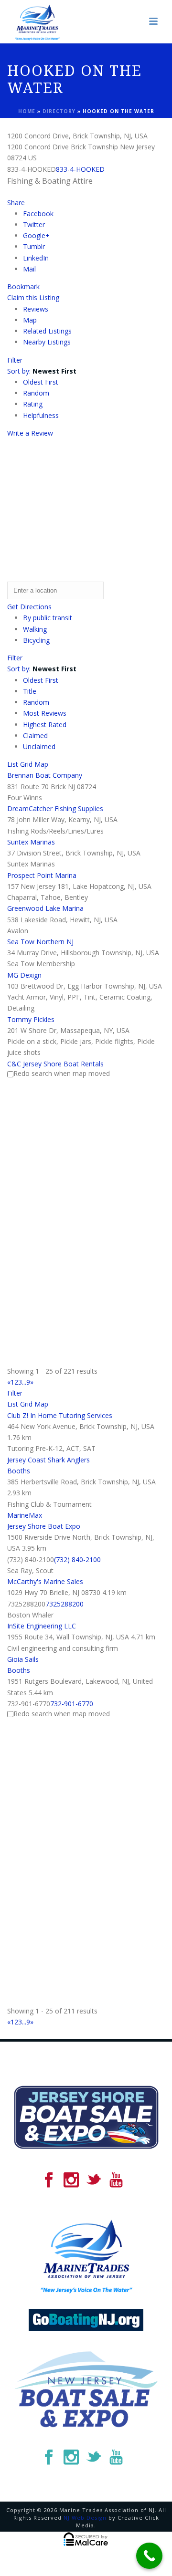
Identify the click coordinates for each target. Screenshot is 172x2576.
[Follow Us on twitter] (94, 2180)
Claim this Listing (33, 297)
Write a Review (30, 433)
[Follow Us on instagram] (71, 2180)
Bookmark (23, 287)
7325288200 (64, 1604)
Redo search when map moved (62, 1073)
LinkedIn (36, 258)
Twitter (34, 224)
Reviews (36, 309)
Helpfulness (41, 415)
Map (30, 320)
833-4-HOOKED (80, 169)
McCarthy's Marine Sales (45, 1581)
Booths (19, 1471)
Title (30, 691)
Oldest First (41, 382)
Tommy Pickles (31, 1019)
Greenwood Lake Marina (45, 908)
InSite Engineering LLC (42, 1626)
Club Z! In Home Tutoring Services (60, 1415)
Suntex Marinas (31, 842)
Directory (59, 111)
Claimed (35, 735)
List (13, 764)
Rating (33, 404)
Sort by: (42, 371)
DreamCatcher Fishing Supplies (55, 808)
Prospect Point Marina (42, 875)
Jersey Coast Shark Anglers (48, 1460)
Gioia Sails (23, 1659)
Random (36, 393)
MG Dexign (24, 975)
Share (16, 203)
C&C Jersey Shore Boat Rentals (55, 1064)
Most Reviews (45, 713)
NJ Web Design (85, 2518)
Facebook (38, 214)
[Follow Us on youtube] (116, 2180)
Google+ (36, 235)
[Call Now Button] (149, 2556)
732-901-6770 (72, 1704)
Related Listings (47, 331)
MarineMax (25, 1515)
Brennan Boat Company (45, 775)
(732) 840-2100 (77, 1559)
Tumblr (34, 246)
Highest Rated (45, 725)
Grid (26, 764)
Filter (15, 360)
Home (27, 111)
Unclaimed (39, 746)
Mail (29, 269)
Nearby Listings (47, 342)
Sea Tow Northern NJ (40, 942)
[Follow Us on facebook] (49, 2180)
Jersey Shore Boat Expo (44, 1526)
